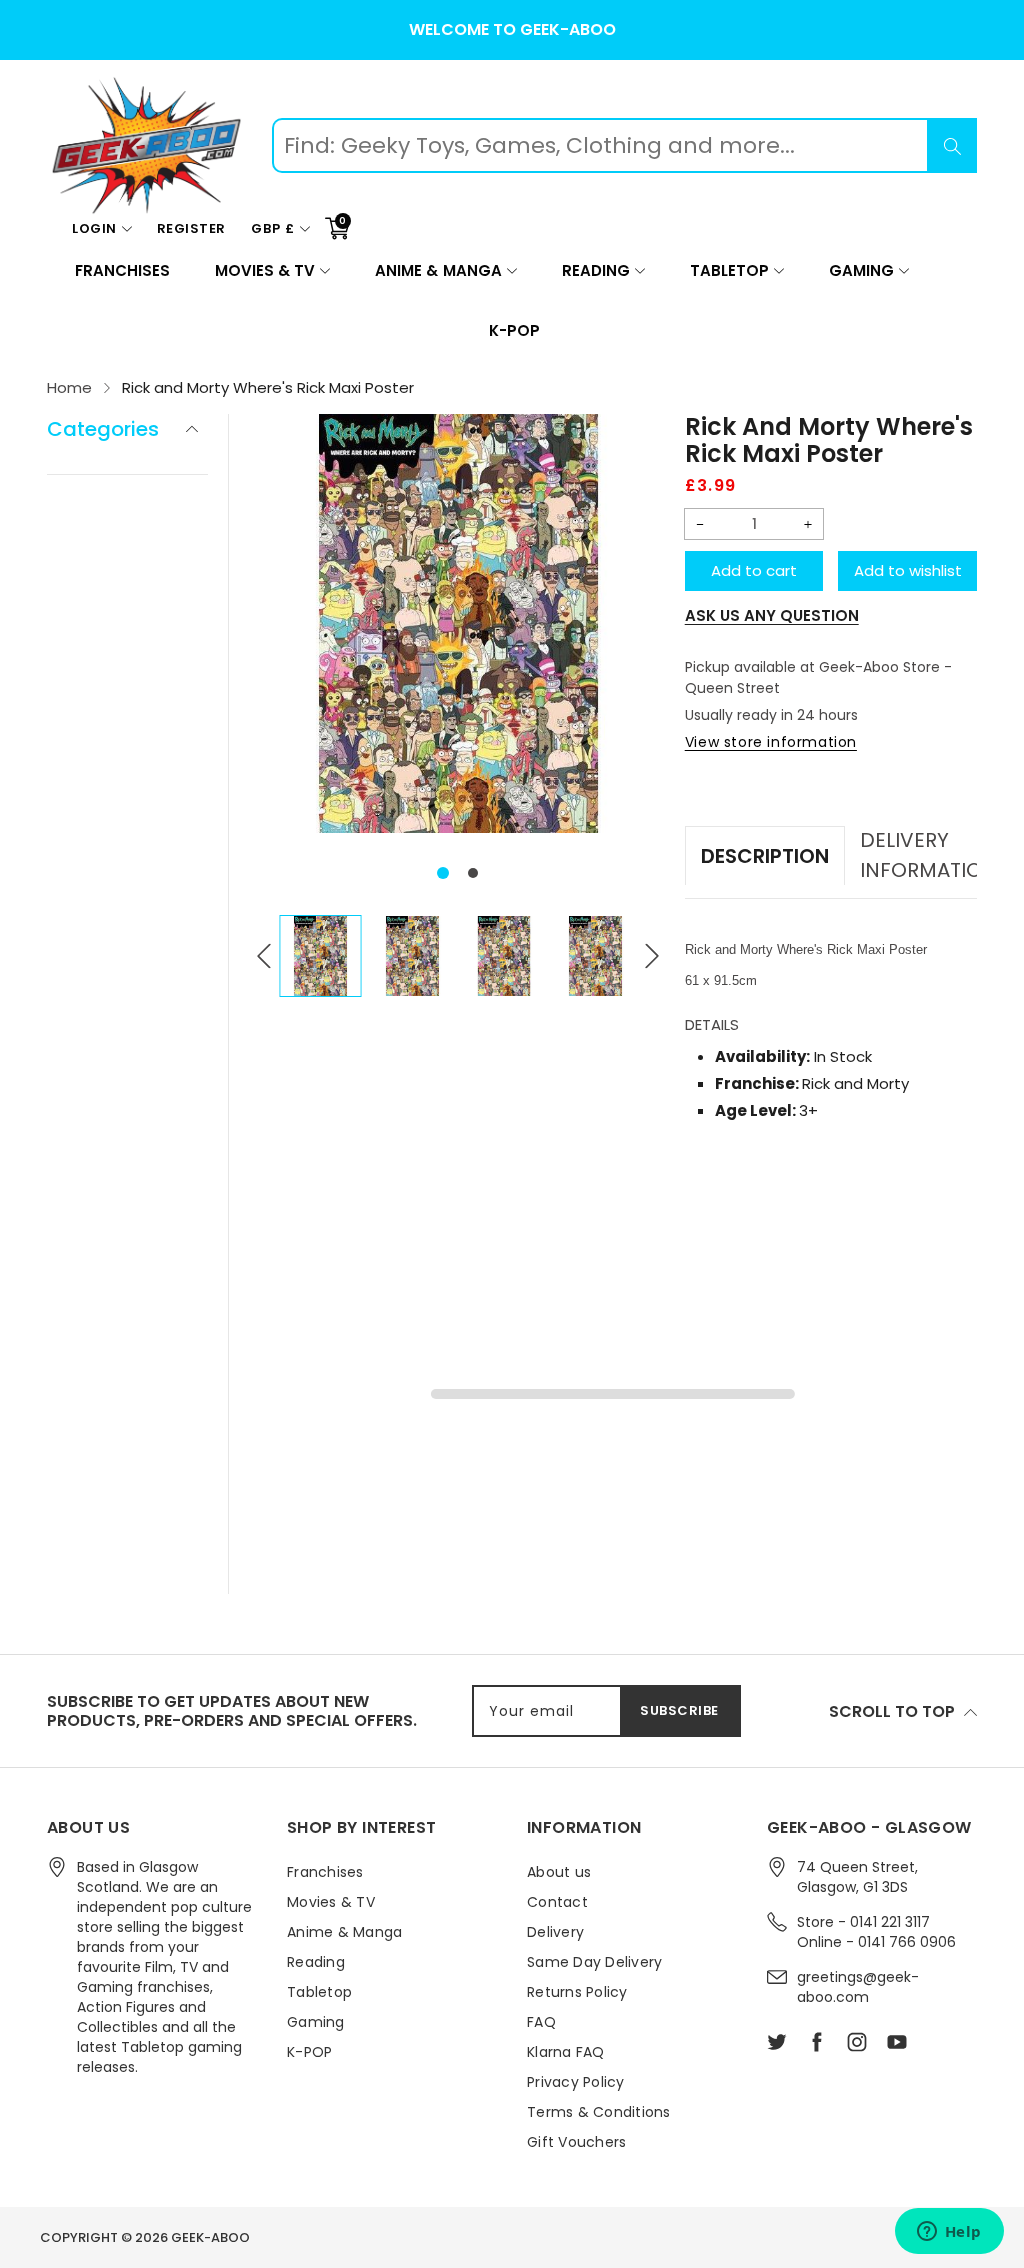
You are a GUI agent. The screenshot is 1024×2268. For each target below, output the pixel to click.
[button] (443, 873)
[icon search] (952, 145)
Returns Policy (577, 1992)
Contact (557, 1902)
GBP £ (273, 228)
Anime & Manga (438, 270)
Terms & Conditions (599, 2112)
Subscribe (679, 1710)
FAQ (541, 2022)
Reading (596, 270)
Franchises (122, 270)
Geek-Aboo (210, 2237)
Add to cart (754, 570)
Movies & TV (265, 270)
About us (559, 1872)
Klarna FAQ (566, 2052)
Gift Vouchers (576, 2142)
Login (94, 228)
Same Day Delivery (594, 1962)
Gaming (861, 270)
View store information (771, 742)
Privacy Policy (576, 2082)
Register (191, 228)
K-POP (514, 330)
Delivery (555, 1932)
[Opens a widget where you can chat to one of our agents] (949, 2233)
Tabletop (729, 270)
